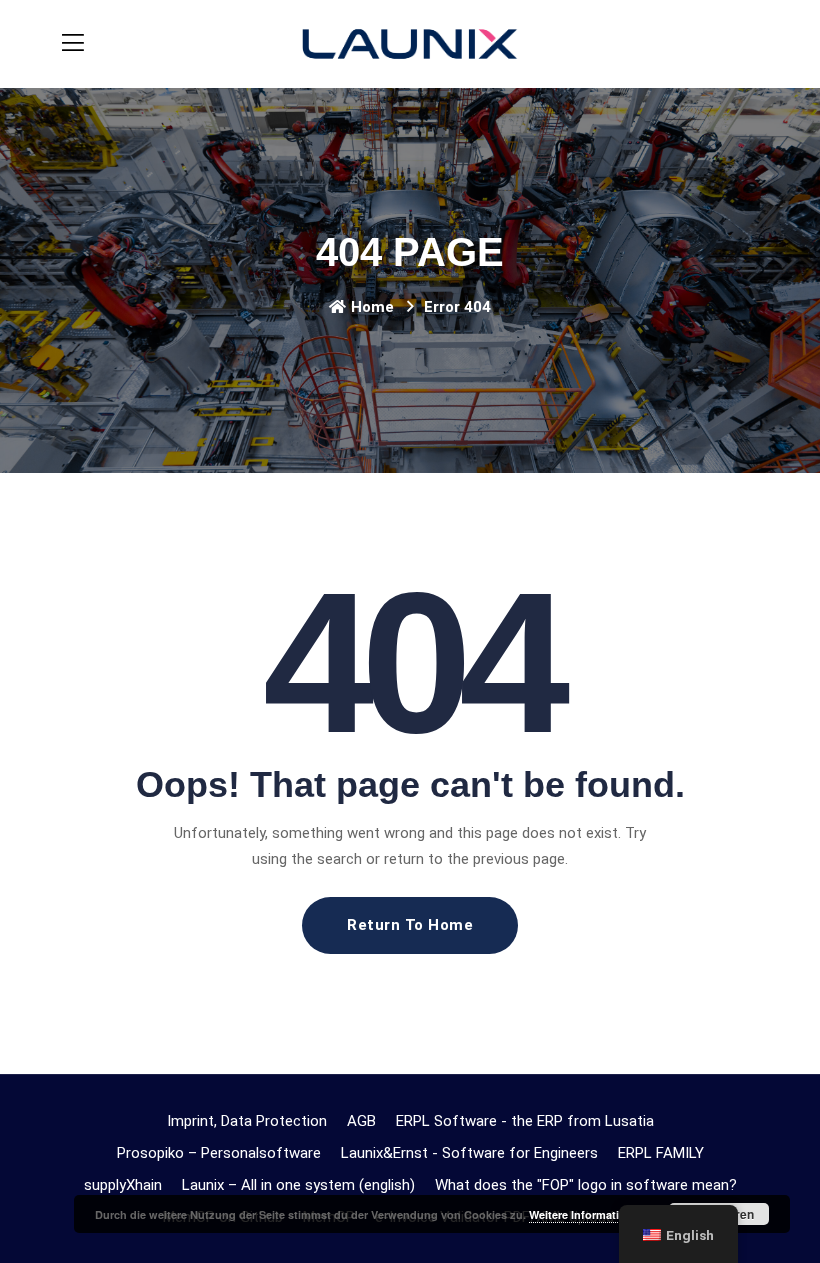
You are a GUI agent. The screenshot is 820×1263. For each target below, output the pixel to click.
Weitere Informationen (587, 1214)
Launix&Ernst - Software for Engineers (469, 1153)
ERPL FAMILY (661, 1153)
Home (372, 307)
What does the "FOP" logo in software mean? (586, 1185)
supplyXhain (123, 1185)
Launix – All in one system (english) (298, 1185)
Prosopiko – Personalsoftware (219, 1153)
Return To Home (410, 925)
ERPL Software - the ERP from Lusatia (525, 1121)
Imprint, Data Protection (247, 1121)
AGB (361, 1121)
